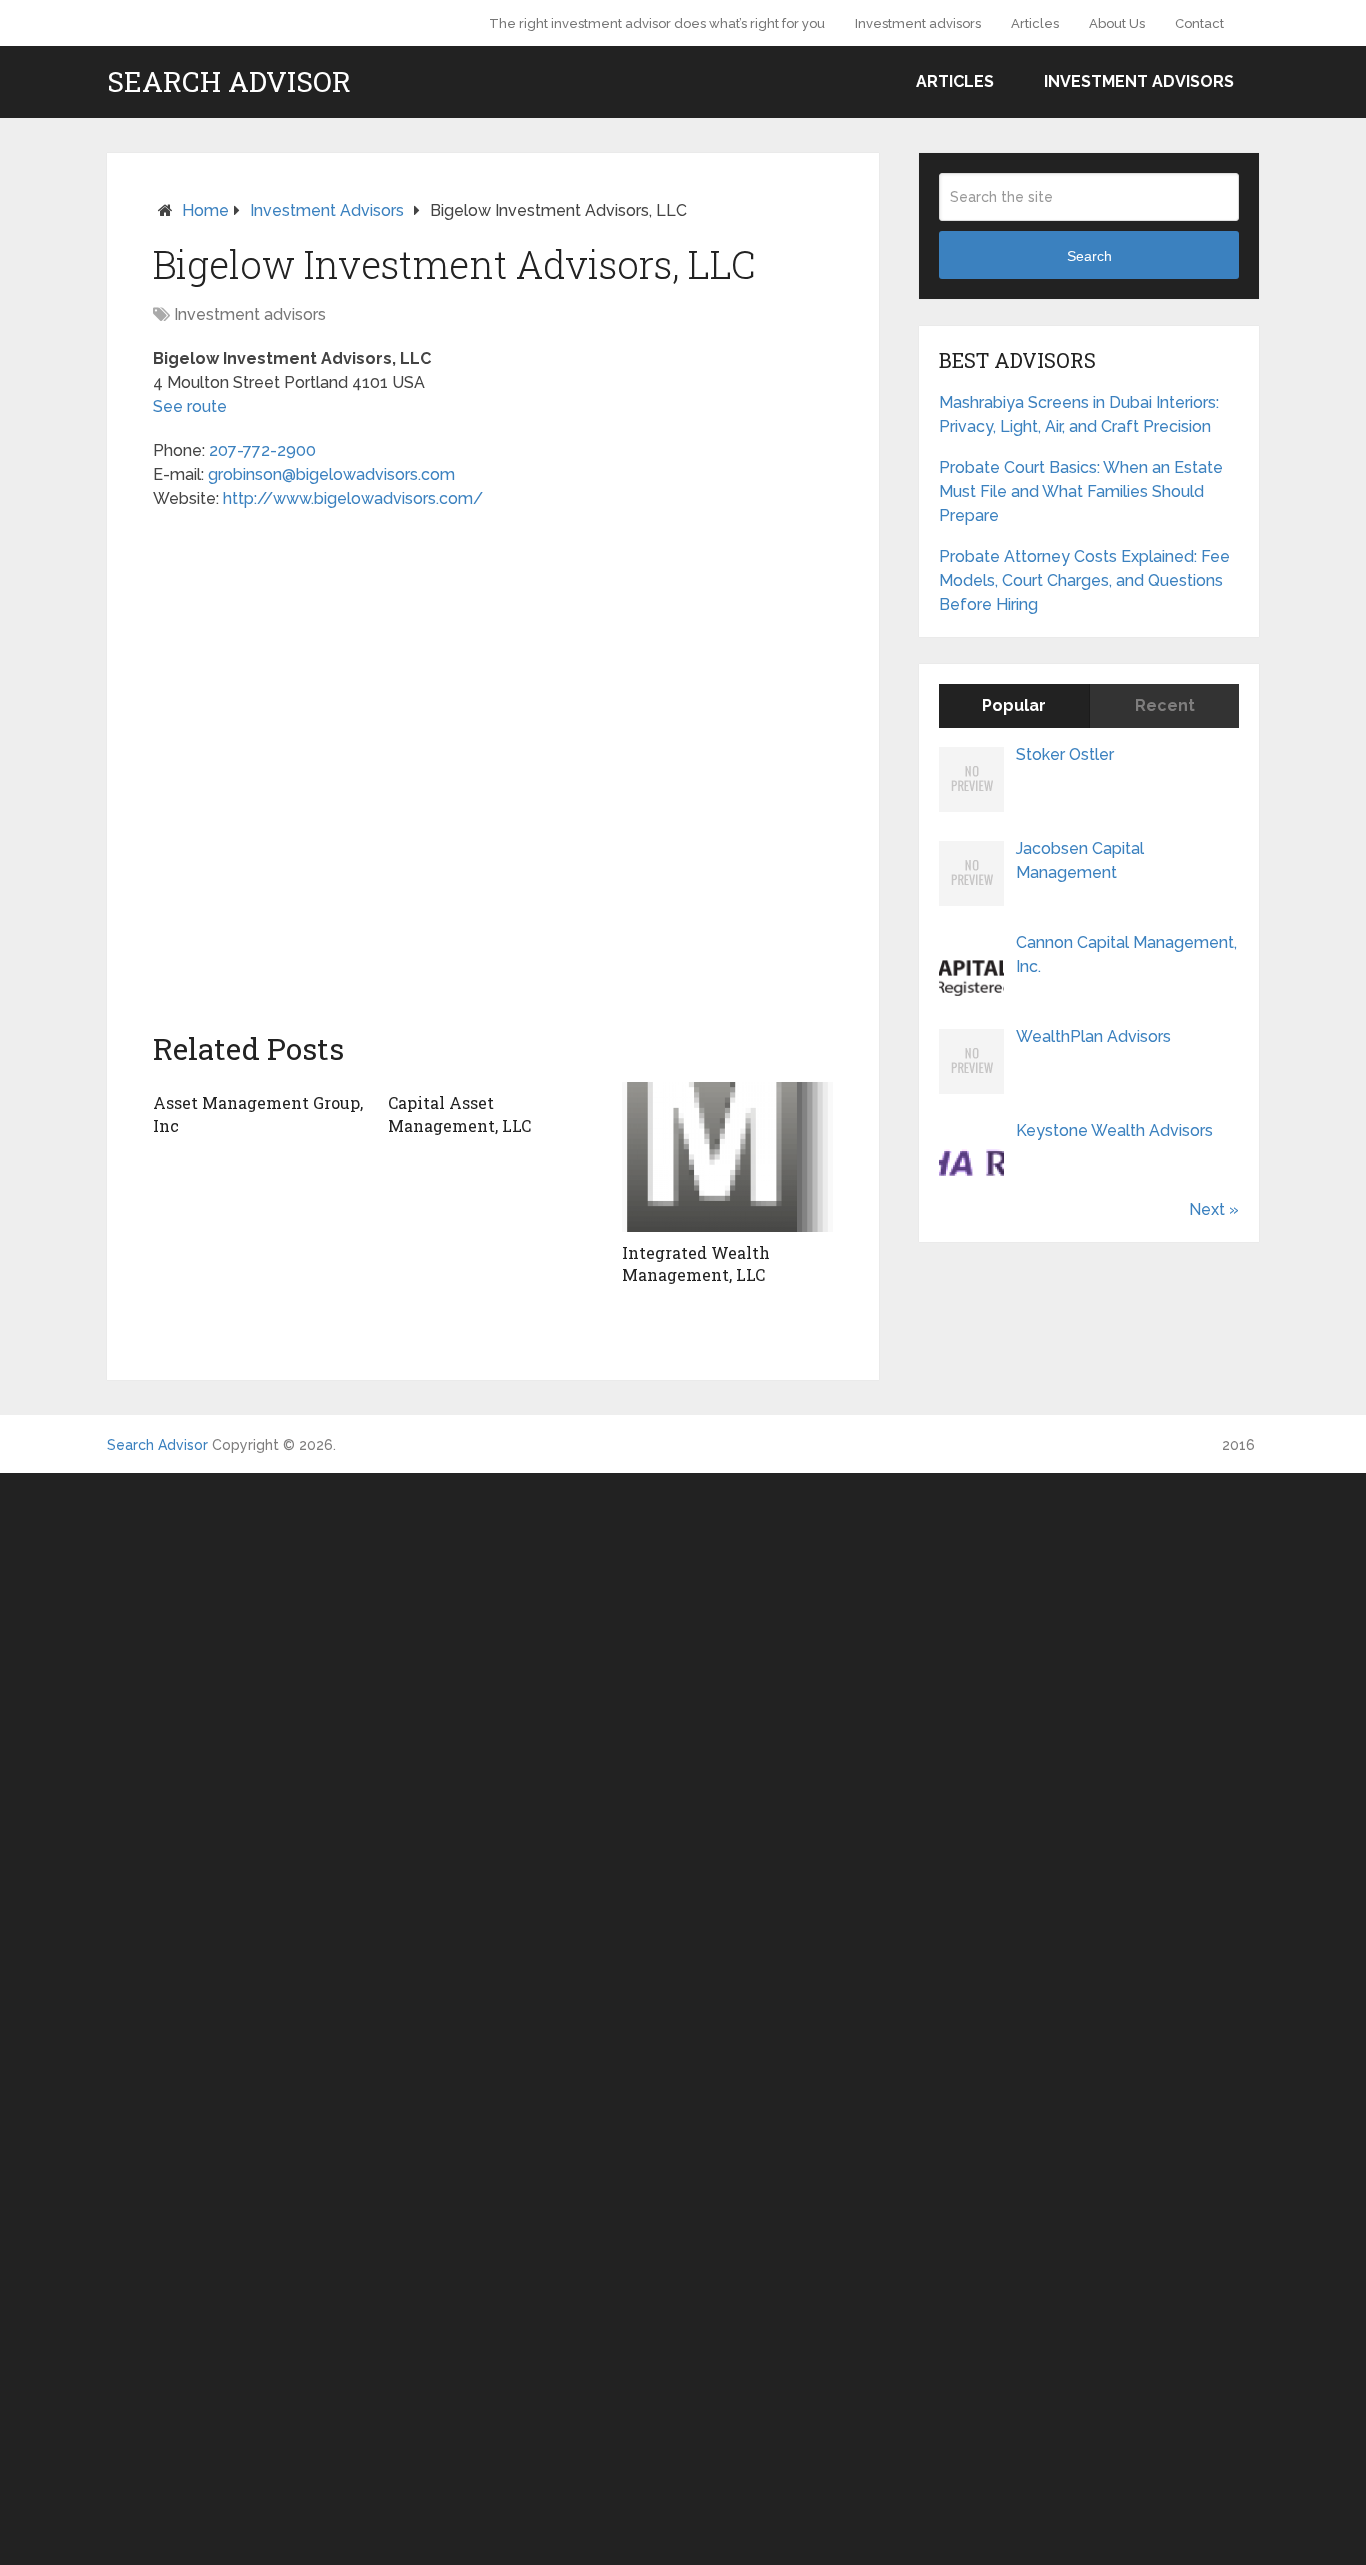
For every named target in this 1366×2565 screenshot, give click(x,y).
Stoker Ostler (1065, 754)
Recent (1165, 705)
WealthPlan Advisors (1093, 1036)
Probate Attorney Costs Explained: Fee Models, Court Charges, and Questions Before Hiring (1084, 580)
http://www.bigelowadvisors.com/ (353, 498)
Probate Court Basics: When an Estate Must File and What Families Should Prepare (1081, 491)
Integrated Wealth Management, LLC (696, 1263)
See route (190, 406)
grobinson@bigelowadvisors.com (331, 474)
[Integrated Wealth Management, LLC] (727, 1157)
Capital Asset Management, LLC (459, 1113)
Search (1089, 256)
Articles (1035, 23)
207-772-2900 (262, 450)
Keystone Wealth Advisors (1114, 1130)
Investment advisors (918, 23)
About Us (1117, 23)
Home (205, 210)
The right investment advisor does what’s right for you (657, 23)
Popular (1014, 705)
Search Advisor (229, 82)
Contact (1199, 23)
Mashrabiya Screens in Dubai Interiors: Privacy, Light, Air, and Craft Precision (1079, 414)
